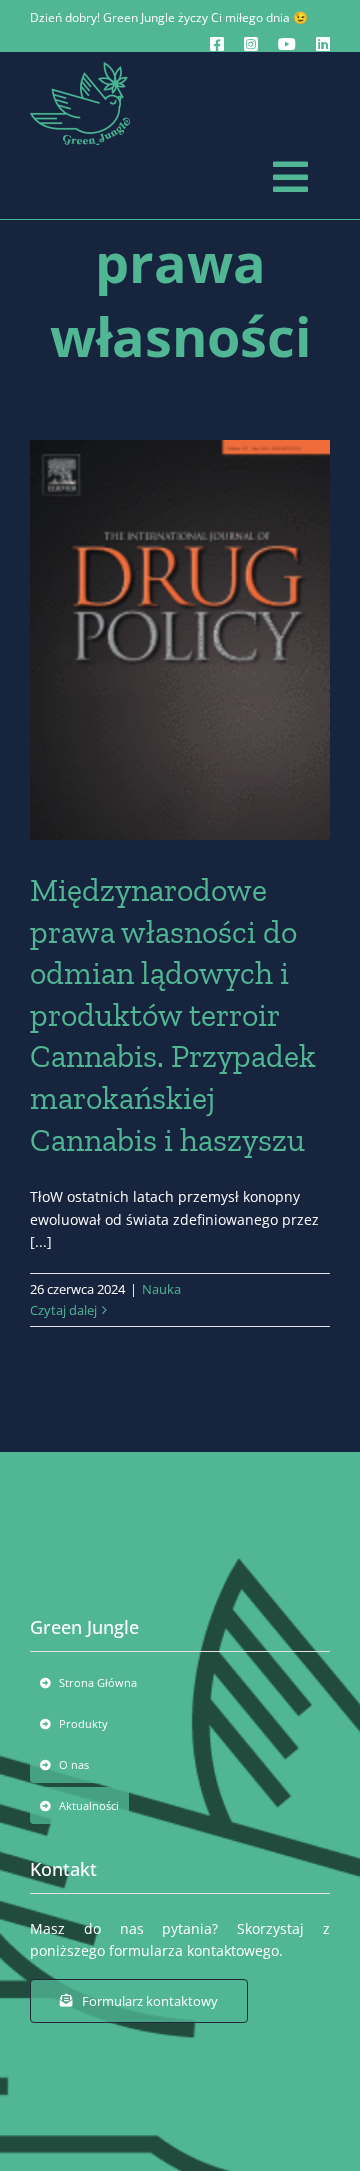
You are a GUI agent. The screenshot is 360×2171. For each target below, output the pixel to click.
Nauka (161, 1289)
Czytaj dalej (63, 1310)
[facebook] (217, 44)
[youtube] (287, 44)
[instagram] (251, 44)
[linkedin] (323, 44)
